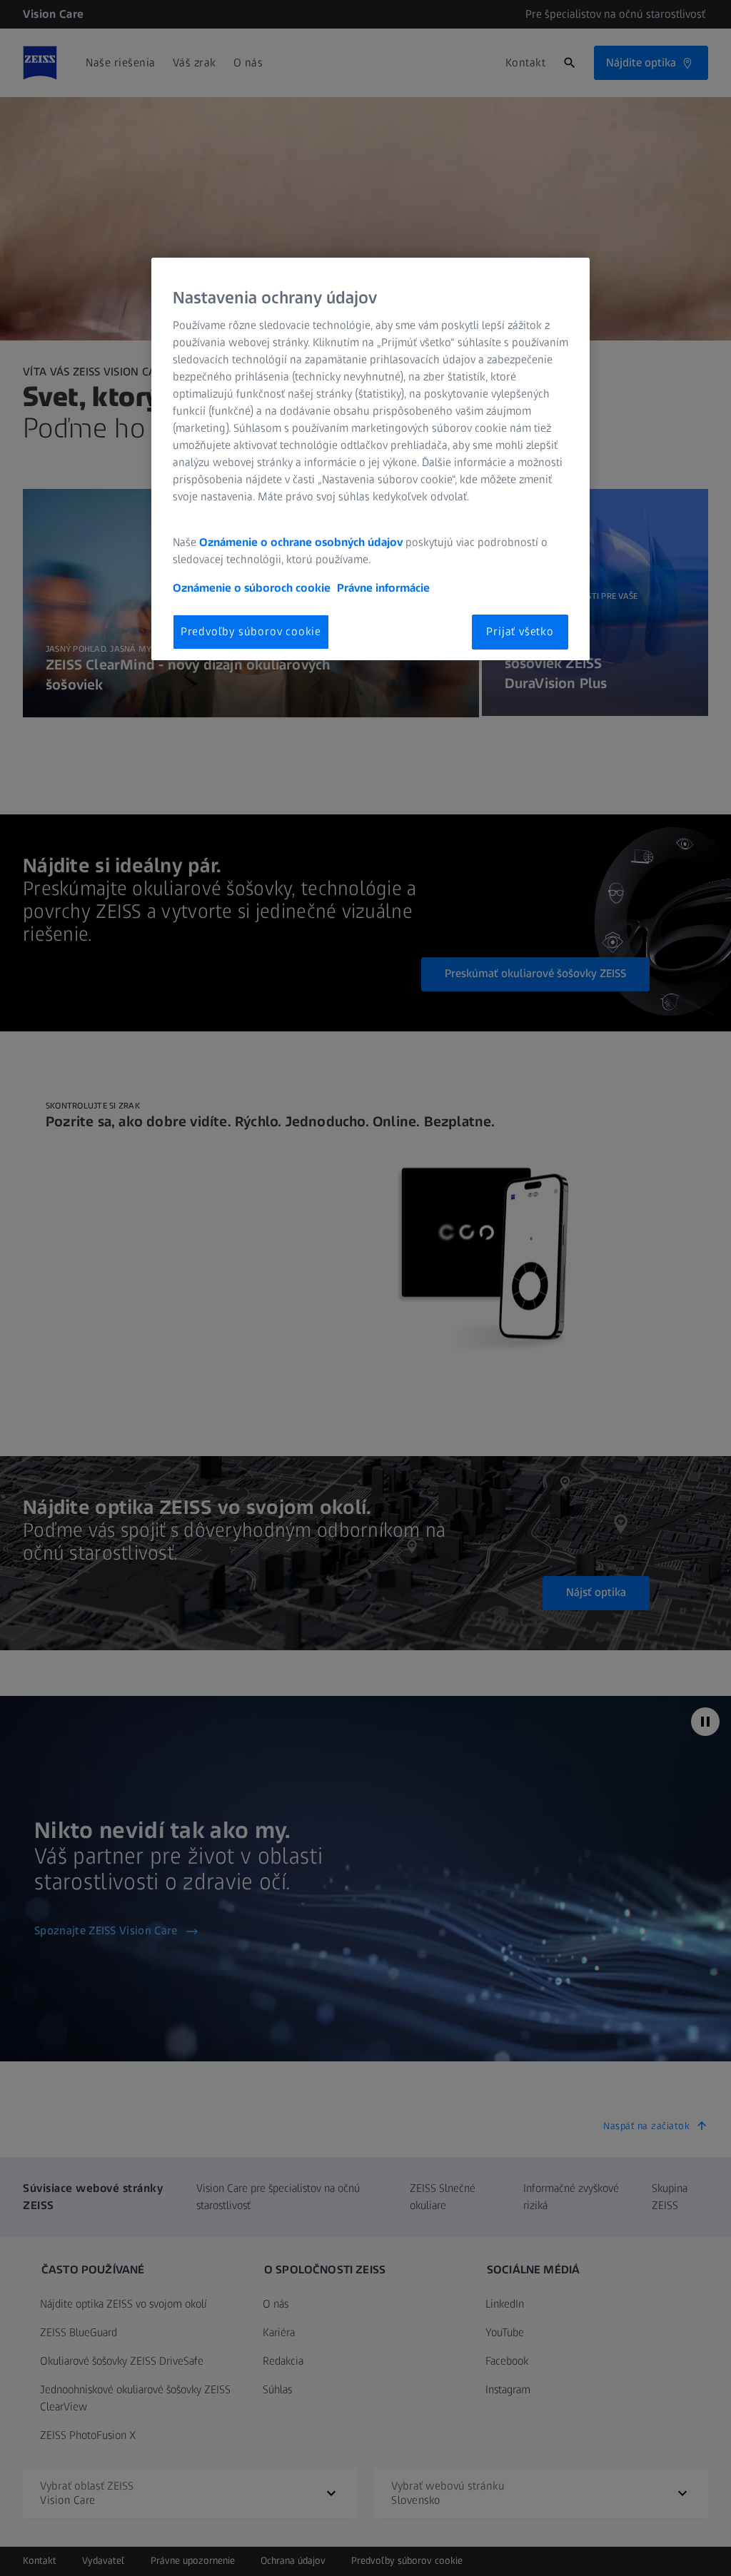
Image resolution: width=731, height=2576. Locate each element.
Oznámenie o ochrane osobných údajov (301, 542)
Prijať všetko (520, 631)
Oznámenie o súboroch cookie (252, 588)
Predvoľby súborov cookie (251, 631)
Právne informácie (383, 588)
